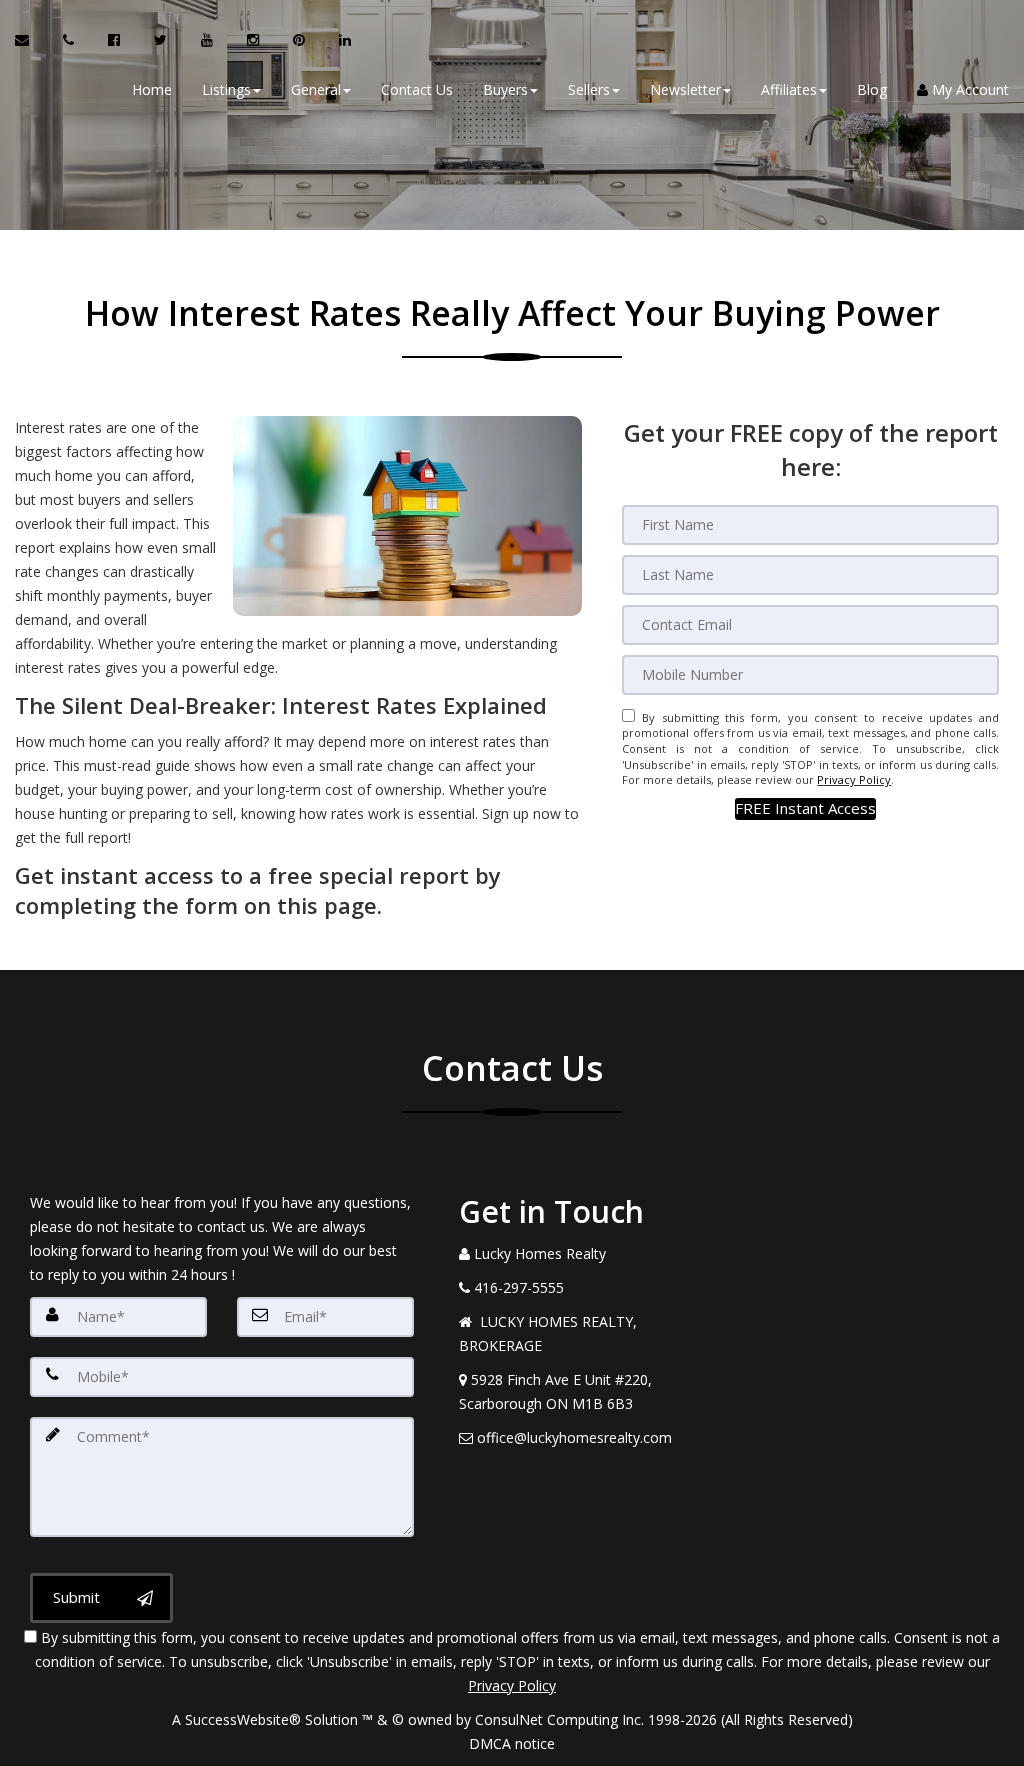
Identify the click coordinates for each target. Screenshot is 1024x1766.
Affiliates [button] (789, 89)
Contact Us (417, 89)
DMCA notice (512, 1743)
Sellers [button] (589, 89)
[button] (805, 808)
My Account (968, 89)
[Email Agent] (31, 40)
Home (152, 89)
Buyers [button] (505, 89)
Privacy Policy (854, 779)
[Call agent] (70, 40)
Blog (872, 89)
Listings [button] (226, 89)
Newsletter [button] (685, 89)
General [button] (316, 89)
